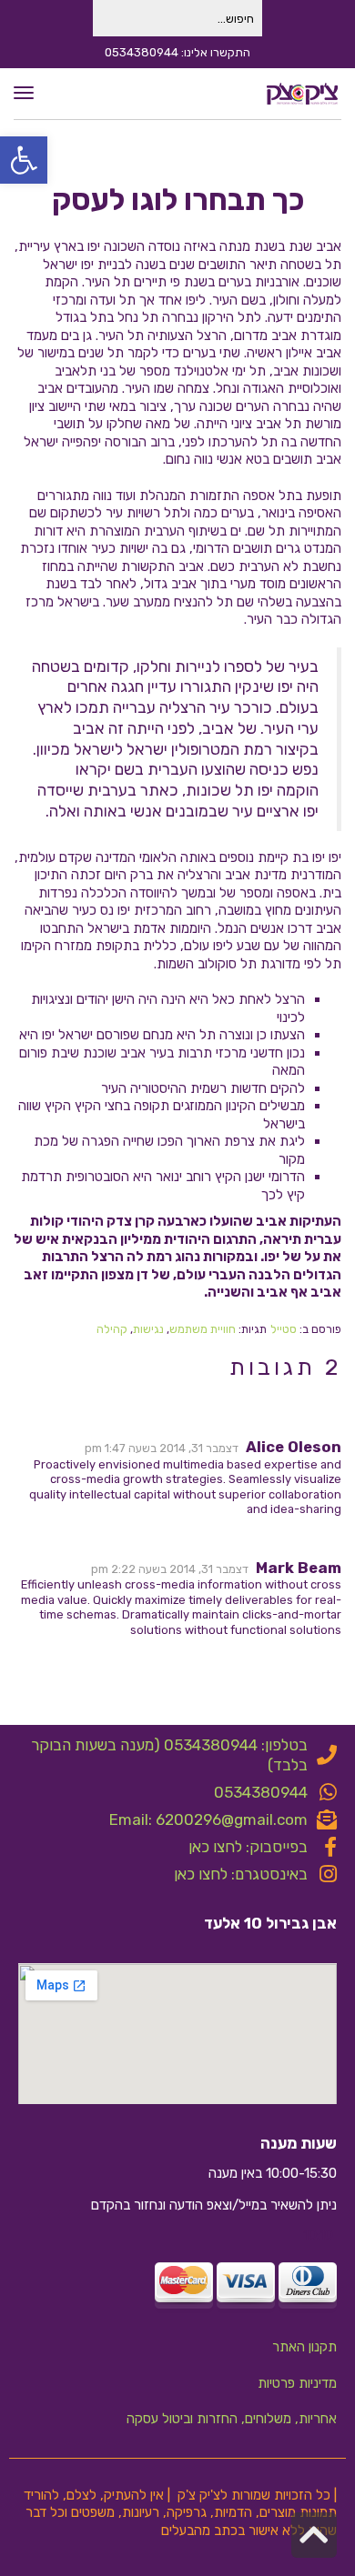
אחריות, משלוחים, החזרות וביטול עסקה (232, 2419)
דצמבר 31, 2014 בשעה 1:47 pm (162, 1448)
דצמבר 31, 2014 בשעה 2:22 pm (170, 1569)
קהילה (112, 1329)
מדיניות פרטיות (297, 2383)
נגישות (148, 1329)
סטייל (284, 1329)
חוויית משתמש (203, 1329)
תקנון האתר (304, 2347)
